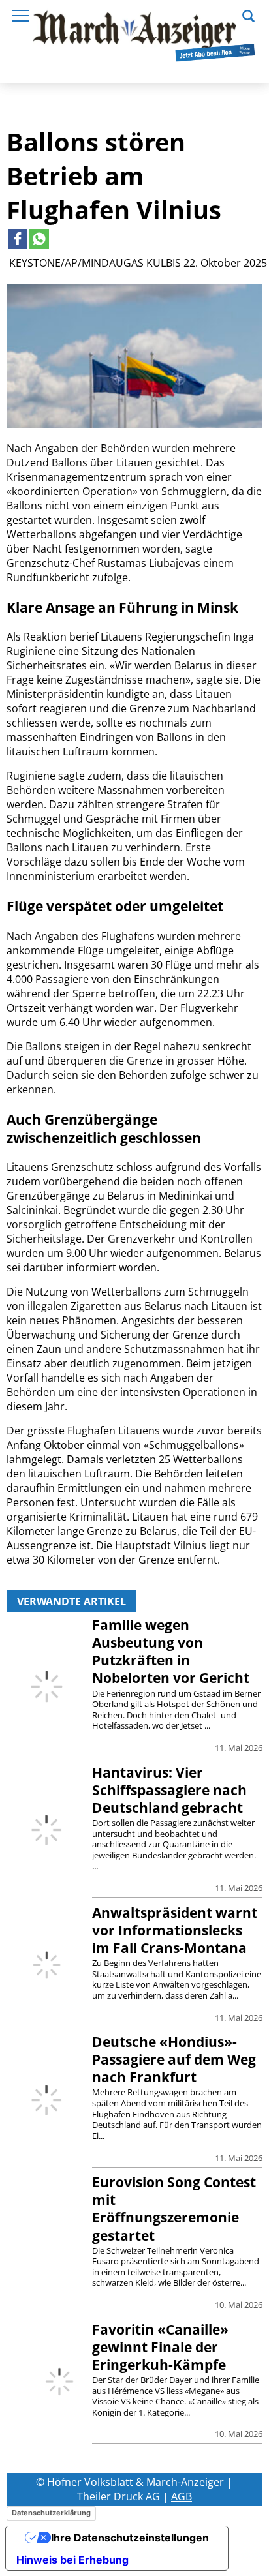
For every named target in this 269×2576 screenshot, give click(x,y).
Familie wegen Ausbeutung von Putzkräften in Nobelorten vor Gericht (171, 1651)
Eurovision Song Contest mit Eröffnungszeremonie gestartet (174, 2208)
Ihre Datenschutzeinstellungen (130, 2538)
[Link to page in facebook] (18, 239)
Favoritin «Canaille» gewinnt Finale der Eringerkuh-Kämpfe (160, 2347)
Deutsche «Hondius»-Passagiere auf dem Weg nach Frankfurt (174, 2059)
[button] (248, 14)
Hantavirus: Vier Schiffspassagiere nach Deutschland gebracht (169, 1790)
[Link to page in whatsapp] (39, 239)
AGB (182, 2496)
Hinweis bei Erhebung (72, 2560)
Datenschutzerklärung (51, 2513)
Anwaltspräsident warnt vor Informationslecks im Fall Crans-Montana (175, 1930)
